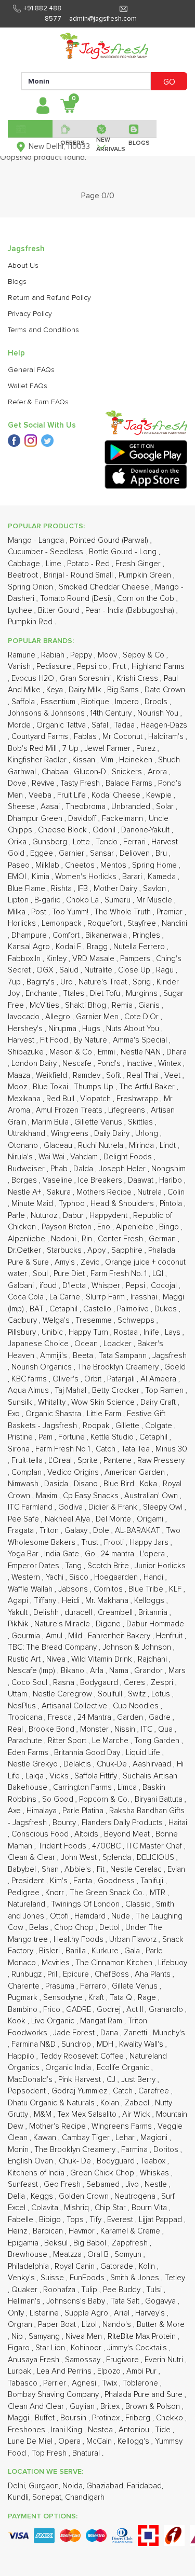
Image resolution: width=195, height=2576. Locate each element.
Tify (96, 2220)
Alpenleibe (136, 1227)
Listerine (45, 2313)
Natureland (28, 1904)
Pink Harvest (81, 2080)
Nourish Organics (43, 1367)
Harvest (22, 1040)
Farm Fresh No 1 (64, 1449)
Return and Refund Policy (49, 298)
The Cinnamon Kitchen (115, 1963)
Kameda (163, 877)
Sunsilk (21, 1402)
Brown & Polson (154, 2407)
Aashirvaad (153, 1764)
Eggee (43, 853)
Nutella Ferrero (140, 947)
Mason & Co (72, 1052)
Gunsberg (51, 842)
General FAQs (31, 370)
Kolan (111, 2103)
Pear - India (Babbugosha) (131, 611)
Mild (76, 1636)
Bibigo (51, 2220)
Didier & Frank (114, 1507)
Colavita (46, 2208)
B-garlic (48, 900)
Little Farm (105, 1414)
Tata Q (122, 1998)
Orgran (21, 2325)
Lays (174, 1332)
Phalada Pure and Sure (145, 2395)
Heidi (72, 1601)
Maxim (48, 1496)
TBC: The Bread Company (53, 1647)
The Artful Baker (148, 1087)
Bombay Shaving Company (54, 2395)
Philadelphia (29, 2266)
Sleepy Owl (164, 1507)
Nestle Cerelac (137, 1869)
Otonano (24, 1146)
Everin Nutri (165, 2360)
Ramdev (88, 1075)
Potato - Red (89, 564)
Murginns (143, 994)
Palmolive (134, 1309)
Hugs (92, 1029)
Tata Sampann (124, 1356)
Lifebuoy (173, 1963)
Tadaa (125, 725)
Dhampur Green (36, 819)
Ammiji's (55, 1356)
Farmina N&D (35, 2044)
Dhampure (30, 935)
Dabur (74, 1216)
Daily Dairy (113, 1134)
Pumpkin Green (146, 575)
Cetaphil (64, 1309)
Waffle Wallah (31, 1589)
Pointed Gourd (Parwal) (110, 540)
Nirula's (21, 1157)
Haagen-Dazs (164, 725)
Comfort (67, 935)
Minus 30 (171, 1449)
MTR (159, 1893)
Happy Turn (89, 1332)
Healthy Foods (80, 1940)
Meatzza (68, 2255)
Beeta (84, 1356)
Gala (133, 1951)
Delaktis (78, 1764)
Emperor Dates (35, 1566)
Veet (173, 1075)
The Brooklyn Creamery (119, 1367)
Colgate (160, 1426)
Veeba (41, 795)
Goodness (117, 1881)
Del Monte (114, 1519)
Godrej (110, 2010)
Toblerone (141, 2383)
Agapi (19, 1601)
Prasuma (61, 1986)
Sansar (103, 853)
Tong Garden (158, 1741)
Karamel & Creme (131, 2231)
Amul (55, 1636)
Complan (28, 1472)
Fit (102, 1869)
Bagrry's (42, 982)
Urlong (148, 1134)
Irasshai (145, 1297)
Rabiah (54, 655)
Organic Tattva (62, 725)
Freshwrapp (138, 1099)
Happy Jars (150, 1543)
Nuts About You (134, 1029)
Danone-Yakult (146, 830)
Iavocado (25, 1017)
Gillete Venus (136, 1986)
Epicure (77, 1974)
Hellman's (25, 2301)
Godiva (71, 1507)
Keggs (43, 2196)
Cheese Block (63, 830)
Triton (50, 1531)
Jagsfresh (170, 1356)
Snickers (128, 772)
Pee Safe (24, 1519)
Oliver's (67, 1379)
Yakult (19, 1613)
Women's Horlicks (87, 877)
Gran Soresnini (86, 679)
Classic (139, 1904)
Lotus (162, 1694)
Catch (107, 1449)
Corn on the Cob (147, 599)
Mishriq (77, 2208)
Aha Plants (154, 1974)
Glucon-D (91, 772)
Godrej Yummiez (80, 2091)
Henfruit (170, 1636)
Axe (15, 1811)
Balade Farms (130, 783)
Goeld (175, 1367)
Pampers (136, 959)
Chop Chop (75, 1928)
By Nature (92, 1040)
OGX (46, 970)
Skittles (141, 1122)
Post (40, 912)
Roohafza (60, 2290)
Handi (154, 1577)
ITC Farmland (31, 1507)
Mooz (18, 1087)
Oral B (99, 2255)
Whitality (53, 1402)
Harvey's (151, 2313)
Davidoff (83, 819)
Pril (53, 1974)
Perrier (56, 2383)
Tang (74, 1566)
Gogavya (161, 2301)
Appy (97, 1250)
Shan (51, 1869)
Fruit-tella (28, 1461)
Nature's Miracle (63, 1624)
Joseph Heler (123, 1169)
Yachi (56, 1577)
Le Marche (111, 1741)
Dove (18, 783)
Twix (110, 2383)
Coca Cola (27, 1297)
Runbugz (28, 1974)
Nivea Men (85, 2337)
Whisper (107, 1286)
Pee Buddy (123, 2290)
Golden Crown (85, 2196)
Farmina (135, 2150)
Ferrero (94, 1986)
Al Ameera (159, 1379)
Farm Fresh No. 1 (120, 1274)
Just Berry (139, 2080)
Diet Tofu (106, 994)
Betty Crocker (117, 1390)
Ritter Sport (68, 1741)
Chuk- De (76, 2161)
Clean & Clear (32, 1858)
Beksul (57, 2243)
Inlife (152, 1332)
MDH (106, 2044)
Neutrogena (136, 2196)
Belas (40, 1928)
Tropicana (26, 1717)
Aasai (51, 807)
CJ (112, 2080)
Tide (164, 2430)
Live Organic (54, 2021)
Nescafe (78, 1064)
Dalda (84, 1169)
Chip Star (111, 2208)
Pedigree (25, 1893)
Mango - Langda (37, 540)
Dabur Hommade (155, 1624)
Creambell (116, 1613)
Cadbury (23, 1320)
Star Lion (51, 2348)
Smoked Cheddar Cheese (105, 587)
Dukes (167, 1309)
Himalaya (43, 1811)
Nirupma (63, 1029)
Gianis (150, 1005)
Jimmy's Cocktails (138, 2348)
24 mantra (119, 1554)
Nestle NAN (142, 1052)
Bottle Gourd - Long (124, 552)
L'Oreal (61, 1461)
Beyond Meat (128, 1834)
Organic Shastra (54, 1414)
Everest (121, 2220)
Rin (88, 1239)
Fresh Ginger (139, 564)
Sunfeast (24, 2184)
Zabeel (138, 2103)
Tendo (108, 842)
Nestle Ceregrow (63, 1694)
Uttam (18, 1694)
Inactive (140, 1064)
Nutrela (151, 1192)
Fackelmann (123, 819)
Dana (110, 2033)
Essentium (59, 702)
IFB (84, 889)
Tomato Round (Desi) (77, 599)
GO (169, 82)
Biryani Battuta (160, 1799)
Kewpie (160, 795)
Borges (25, 1180)
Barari (133, 877)
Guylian (83, 2407)
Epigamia (24, 2243)
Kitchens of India (37, 2173)
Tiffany (46, 1601)
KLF (176, 1589)
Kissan (85, 760)
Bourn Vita (150, 2208)
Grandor (149, 1671)
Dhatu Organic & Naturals (52, 2103)
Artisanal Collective (75, 1706)
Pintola (172, 1204)
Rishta (62, 889)
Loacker (119, 1344)
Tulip (90, 2290)
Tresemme (95, 1320)
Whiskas (155, 2173)
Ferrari (135, 842)
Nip (18, 2337)
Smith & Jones (136, 2278)
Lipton (19, 900)
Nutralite (99, 970)
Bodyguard (117, 2161)
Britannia (154, 1613)
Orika (18, 842)
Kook (18, 2021)
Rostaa (127, 1332)
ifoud (49, 1286)
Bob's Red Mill (33, 749)
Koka (149, 1484)
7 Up (71, 749)
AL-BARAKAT (139, 1531)
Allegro (59, 1017)
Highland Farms (158, 667)
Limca (128, 1787)
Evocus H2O (34, 679)
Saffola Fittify (97, 1776)
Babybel (23, 1869)
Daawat (142, 1180)
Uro (68, 982)
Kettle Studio (113, 1437)
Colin (176, 1192)
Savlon (155, 889)
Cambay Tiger (87, 2138)
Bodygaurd (100, 1683)
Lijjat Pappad (161, 2220)
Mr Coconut (123, 737)
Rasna (65, 1683)
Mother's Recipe (58, 2126)
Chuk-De (113, 1764)
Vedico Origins (74, 1472)
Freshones (28, 2430)
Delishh (47, 1613)
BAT (38, 1309)
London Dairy (35, 1064)
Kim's (60, 1881)
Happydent (109, 1216)
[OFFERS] (70, 129)
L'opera (153, 1554)
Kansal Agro (30, 947)
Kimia (42, 877)
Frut (120, 667)
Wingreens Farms (123, 2126)
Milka (18, 912)
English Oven (31, 2161)
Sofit (115, 1075)
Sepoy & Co (145, 655)
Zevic (91, 1262)
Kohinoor (87, 2348)
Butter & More (161, 2325)
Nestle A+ (25, 1192)
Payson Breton (68, 1227)
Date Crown (165, 690)
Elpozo (110, 2371)
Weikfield (53, 1075)
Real (16, 1729)
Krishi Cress (138, 679)
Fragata (22, 1531)
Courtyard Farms (41, 737)
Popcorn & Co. (105, 1799)
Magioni (155, 2138)
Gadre (161, 1717)
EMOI (18, 877)
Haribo (172, 1180)
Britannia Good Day (88, 1753)
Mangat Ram (102, 2021)
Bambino (24, 2010)
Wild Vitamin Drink (103, 1659)
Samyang (45, 2337)
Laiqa (36, 1776)
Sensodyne (64, 1998)
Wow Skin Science (104, 1402)
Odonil (105, 830)
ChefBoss (113, 1974)
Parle (17, 1216)
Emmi (107, 1052)
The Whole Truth (123, 912)
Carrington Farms (83, 1787)
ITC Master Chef (155, 1846)
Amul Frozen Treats (70, 1110)
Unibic (53, 1332)
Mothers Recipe (105, 1192)
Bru (162, 853)
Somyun (129, 2255)
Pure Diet (70, 1274)
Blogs (17, 282)
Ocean (87, 1344)
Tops (76, 2220)
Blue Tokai (51, 1087)
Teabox (154, 2161)
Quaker (25, 2290)
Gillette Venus (99, 1122)
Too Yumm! (71, 912)
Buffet (46, 2418)
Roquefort (106, 923)
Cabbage (25, 564)
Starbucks (65, 1250)
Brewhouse (29, 2255)
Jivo (133, 2184)
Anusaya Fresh (35, 2360)
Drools (157, 702)
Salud (70, 970)
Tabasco (24, 2383)
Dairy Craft (159, 1402)
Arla (98, 1671)
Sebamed (104, 2184)
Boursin (74, 2418)
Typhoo (73, 1204)
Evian (176, 1869)
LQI (159, 1274)
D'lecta (75, 1286)
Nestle (157, 2184)
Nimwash (24, 1484)
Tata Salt (126, 2301)
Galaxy (77, 1531)
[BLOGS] (139, 129)
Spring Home (155, 865)
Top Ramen (165, 1390)
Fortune (73, 1437)
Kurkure (106, 1951)
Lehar (126, 2138)
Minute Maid (33, 1204)
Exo (15, 1414)
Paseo (20, 865)
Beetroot (24, 575)
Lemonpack (63, 923)
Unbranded (132, 807)
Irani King (68, 2430)
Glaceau (59, 1146)
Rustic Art (25, 1659)
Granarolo (167, 2010)
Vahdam (85, 1157)
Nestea (101, 2430)
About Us (23, 266)
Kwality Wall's (142, 2044)
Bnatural (87, 2453)
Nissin (126, 1729)
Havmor (83, 2231)
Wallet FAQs (28, 386)
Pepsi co (93, 667)
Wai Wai (53, 1157)
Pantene (119, 1461)
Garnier (73, 853)
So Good (59, 1799)
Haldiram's (167, 737)
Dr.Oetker (25, 1250)
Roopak (97, 1426)
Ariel (123, 2313)
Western (27, 1577)
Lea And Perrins (65, 2371)
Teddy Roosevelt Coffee (83, 2056)
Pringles (147, 935)
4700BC (107, 1846)
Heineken (137, 760)
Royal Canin (76, 2266)
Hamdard (91, 1916)
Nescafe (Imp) (32, 1671)
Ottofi (60, 1916)
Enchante (42, 994)
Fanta (84, 1881)
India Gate (63, 1554)
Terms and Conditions (43, 330)
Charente (25, 1986)
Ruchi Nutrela (102, 1146)
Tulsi (155, 2290)
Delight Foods (129, 1157)
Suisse (53, 2278)
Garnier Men (98, 1017)
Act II (136, 2010)
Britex (111, 2407)
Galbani (22, 1286)
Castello (98, 1309)
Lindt (169, 1146)
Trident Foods (63, 1846)
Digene (109, 1624)
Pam (47, 1437)
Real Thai (144, 1075)
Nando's (118, 2325)
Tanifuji (153, 1881)
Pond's (110, 1064)
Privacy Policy (30, 314)
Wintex (171, 1064)
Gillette (128, 1426)
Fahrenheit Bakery (120, 1636)
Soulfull (111, 1694)
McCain (100, 2441)
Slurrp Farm (106, 1297)
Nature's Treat (104, 982)
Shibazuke (27, 1052)
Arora (158, 772)
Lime (55, 564)
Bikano (74, 1671)
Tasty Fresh (81, 783)
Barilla (77, 1951)
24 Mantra (95, 1717)
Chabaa (56, 772)
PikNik (19, 1624)
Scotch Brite (109, 1566)
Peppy (82, 655)
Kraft (97, 1998)
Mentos (114, 865)
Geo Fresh (63, 2184)
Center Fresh (121, 1239)
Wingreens (71, 1134)
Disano (87, 1484)
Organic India (69, 2068)
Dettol (110, 1928)
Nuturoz (45, 1216)
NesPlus (23, 1706)
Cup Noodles (137, 1706)
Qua (166, 1729)
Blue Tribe (147, 1589)
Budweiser (27, 1169)
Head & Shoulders (123, 1204)
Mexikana (25, 1099)
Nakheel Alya (68, 1519)
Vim (108, 760)
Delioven (136, 853)
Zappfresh (131, 2243)
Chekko (171, 2418)
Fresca (61, 1717)
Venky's (22, 2278)
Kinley (57, 959)
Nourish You (159, 713)
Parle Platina (84, 1811)
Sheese (22, 807)
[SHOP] (30, 129)
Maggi (19, 2418)
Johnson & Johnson (138, 1647)
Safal (101, 725)
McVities (45, 1005)
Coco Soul (30, 1683)
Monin (19, 2150)
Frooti (115, 1543)
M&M (44, 2114)
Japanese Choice (39, 1344)
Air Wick (137, 2114)
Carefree (155, 2091)
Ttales (75, 994)
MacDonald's (31, 2080)
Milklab (48, 865)
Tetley (175, 2278)
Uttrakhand (28, 1134)
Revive (44, 783)
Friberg (139, 2418)
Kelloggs (150, 1601)
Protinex (107, 2418)
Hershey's (26, 1029)
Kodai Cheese (117, 795)
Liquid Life (144, 1753)
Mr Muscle (155, 900)
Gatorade (118, 2266)
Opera (70, 2441)
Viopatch (96, 1099)
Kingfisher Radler (38, 760)
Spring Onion (31, 587)
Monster (95, 1729)
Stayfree (143, 923)
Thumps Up (95, 1087)
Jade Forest (75, 2033)
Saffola (24, 702)
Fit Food (55, 1040)
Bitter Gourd (60, 611)
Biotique (96, 702)
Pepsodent (28, 2091)
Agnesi (85, 2383)
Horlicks (23, 923)
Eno (105, 1227)
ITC (148, 1729)
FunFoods (88, 2278)
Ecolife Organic (124, 2068)
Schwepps (137, 1320)
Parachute (26, 1741)
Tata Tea (136, 1449)
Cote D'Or (142, 1017)
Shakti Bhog (87, 1005)
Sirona (20, 1449)
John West (80, 1858)
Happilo (22, 2056)
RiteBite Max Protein (143, 2337)
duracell (79, 1613)
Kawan (46, 2138)
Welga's (57, 1320)
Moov (108, 655)
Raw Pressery (161, 1461)
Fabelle (22, 2220)
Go (91, 1554)
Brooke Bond (53, 1729)
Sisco (80, 1577)
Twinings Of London (86, 1904)
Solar (166, 807)
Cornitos (109, 1589)
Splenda (118, 1858)
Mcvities (57, 1963)
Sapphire (128, 1250)
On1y (17, 2313)
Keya (56, 690)
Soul (41, 1274)
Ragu (166, 970)
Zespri (163, 1683)
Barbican (49, 2231)
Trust (91, 1543)
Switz (138, 1694)
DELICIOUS (157, 1858)
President (29, 1881)
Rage (148, 1998)
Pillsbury (23, 1332)
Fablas (86, 737)
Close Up (135, 970)
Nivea (57, 1659)
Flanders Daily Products (123, 1823)
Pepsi (136, 1286)
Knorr (56, 1893)
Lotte (82, 842)
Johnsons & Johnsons (47, 713)
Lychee (21, 611)
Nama (120, 1671)
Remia (123, 1005)
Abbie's (79, 1869)
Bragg (98, 947)
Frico (53, 2010)
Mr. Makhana (108, 1601)
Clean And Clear (37, 2407)
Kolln (148, 2266)
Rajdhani (153, 1659)
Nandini (174, 923)
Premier (171, 912)
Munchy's (169, 2033)
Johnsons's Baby (77, 2301)
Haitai (178, 1823)
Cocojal (165, 1286)
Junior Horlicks (160, 1566)
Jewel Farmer (108, 749)
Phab (60, 1169)
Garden (131, 1717)
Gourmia (27, 1636)
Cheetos (81, 865)
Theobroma (87, 807)
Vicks (60, 1776)
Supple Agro (87, 2313)
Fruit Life (73, 795)
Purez (147, 749)
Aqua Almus (29, 1390)
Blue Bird (120, 1484)
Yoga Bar (24, 1554)
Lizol (90, 2325)
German (163, 1239)
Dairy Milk (86, 690)
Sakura (60, 1192)
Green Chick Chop (103, 2173)
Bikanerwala (107, 935)
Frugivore (123, 2360)
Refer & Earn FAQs (38, 402)
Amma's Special (141, 1040)
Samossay (84, 2360)
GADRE (80, 2010)
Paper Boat (58, 2325)
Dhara (177, 1052)
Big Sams (124, 690)
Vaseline (58, 1180)
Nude (122, 1916)
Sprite (89, 1461)
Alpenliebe (28, 1239)
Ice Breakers (101, 1180)
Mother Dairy (116, 889)
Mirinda (142, 1146)
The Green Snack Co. (108, 1893)
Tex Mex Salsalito (88, 2114)
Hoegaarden (117, 1577)
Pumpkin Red (31, 622)
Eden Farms (29, 1753)
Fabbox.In (25, 959)
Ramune (23, 655)
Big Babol (91, 2243)
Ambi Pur (142, 2371)
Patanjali (122, 1379)
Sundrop (77, 2044)
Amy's (66, 1262)
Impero (128, 702)
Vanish (20, 667)
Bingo (170, 1227)
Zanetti (136, 2033)
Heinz (18, 2231)
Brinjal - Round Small (79, 575)
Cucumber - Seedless (47, 552)
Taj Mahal (71, 1390)
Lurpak (21, 2371)
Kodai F (69, 947)
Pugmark (24, 1998)
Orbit (94, 1379)
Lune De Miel (31, 2441)
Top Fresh (50, 2453)
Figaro (20, 2348)
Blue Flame (28, 889)
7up (15, 982)
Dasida (57, 1484)
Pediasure (55, 667)
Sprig (143, 982)
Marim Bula (51, 1122)
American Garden (136, 1472)
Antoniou (135, 2430)
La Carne (66, 1297)
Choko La (83, 900)
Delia (17, 2196)
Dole (102, 1531)
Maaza (20, 1075)
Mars (177, 1671)
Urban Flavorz (134, 1940)
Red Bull (61, 1099)
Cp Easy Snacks (92, 1496)
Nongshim (168, 1169)
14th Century (112, 713)
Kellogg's (134, 2441)
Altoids (87, 1834)
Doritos (167, 2150)
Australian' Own (152, 1496)
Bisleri (50, 1951)
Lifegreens (128, 1110)
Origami (151, 1519)
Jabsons (74, 1589)
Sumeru (119, 900)
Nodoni (64, 1239)
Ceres (135, 1683)
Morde (20, 725)
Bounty (65, 1823)
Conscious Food (41, 1834)
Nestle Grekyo (34, 1764)
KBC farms (30, 1379)
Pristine (21, 1437)
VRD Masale (94, 959)
